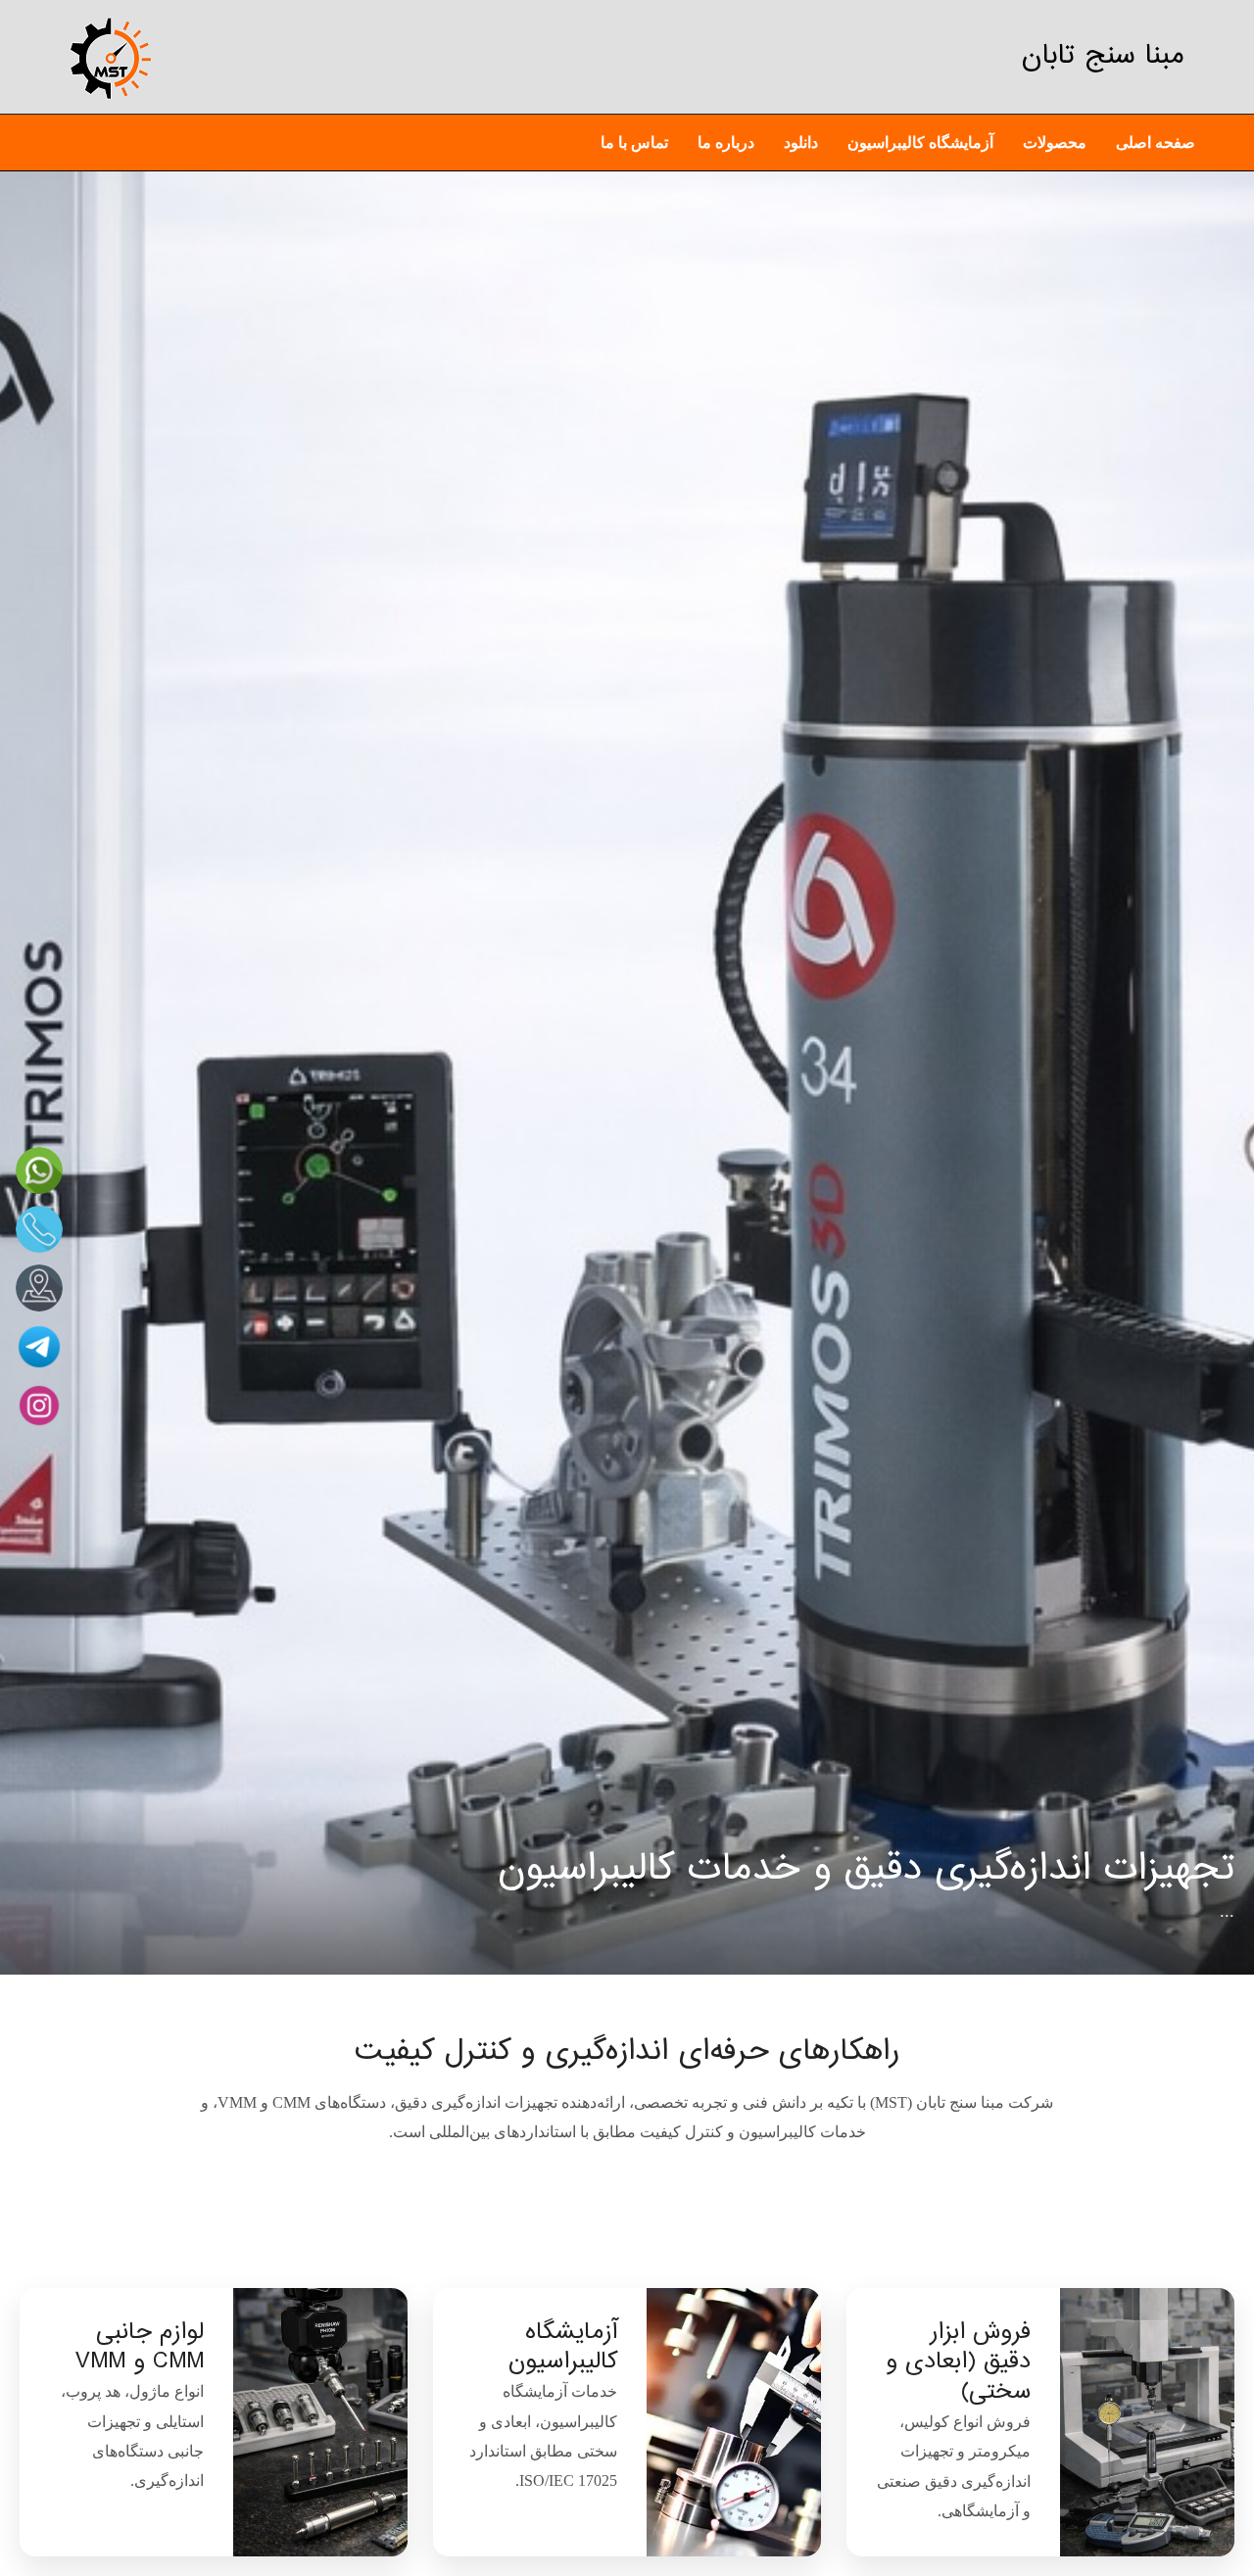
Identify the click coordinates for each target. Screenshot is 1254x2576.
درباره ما (726, 143)
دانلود (801, 143)
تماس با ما (634, 143)
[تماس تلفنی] (39, 1229)
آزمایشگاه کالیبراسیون (920, 143)
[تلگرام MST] (39, 1347)
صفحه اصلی (1156, 143)
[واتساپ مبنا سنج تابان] (39, 1170)
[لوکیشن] (39, 1288)
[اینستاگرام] (39, 1406)
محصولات (1055, 143)
